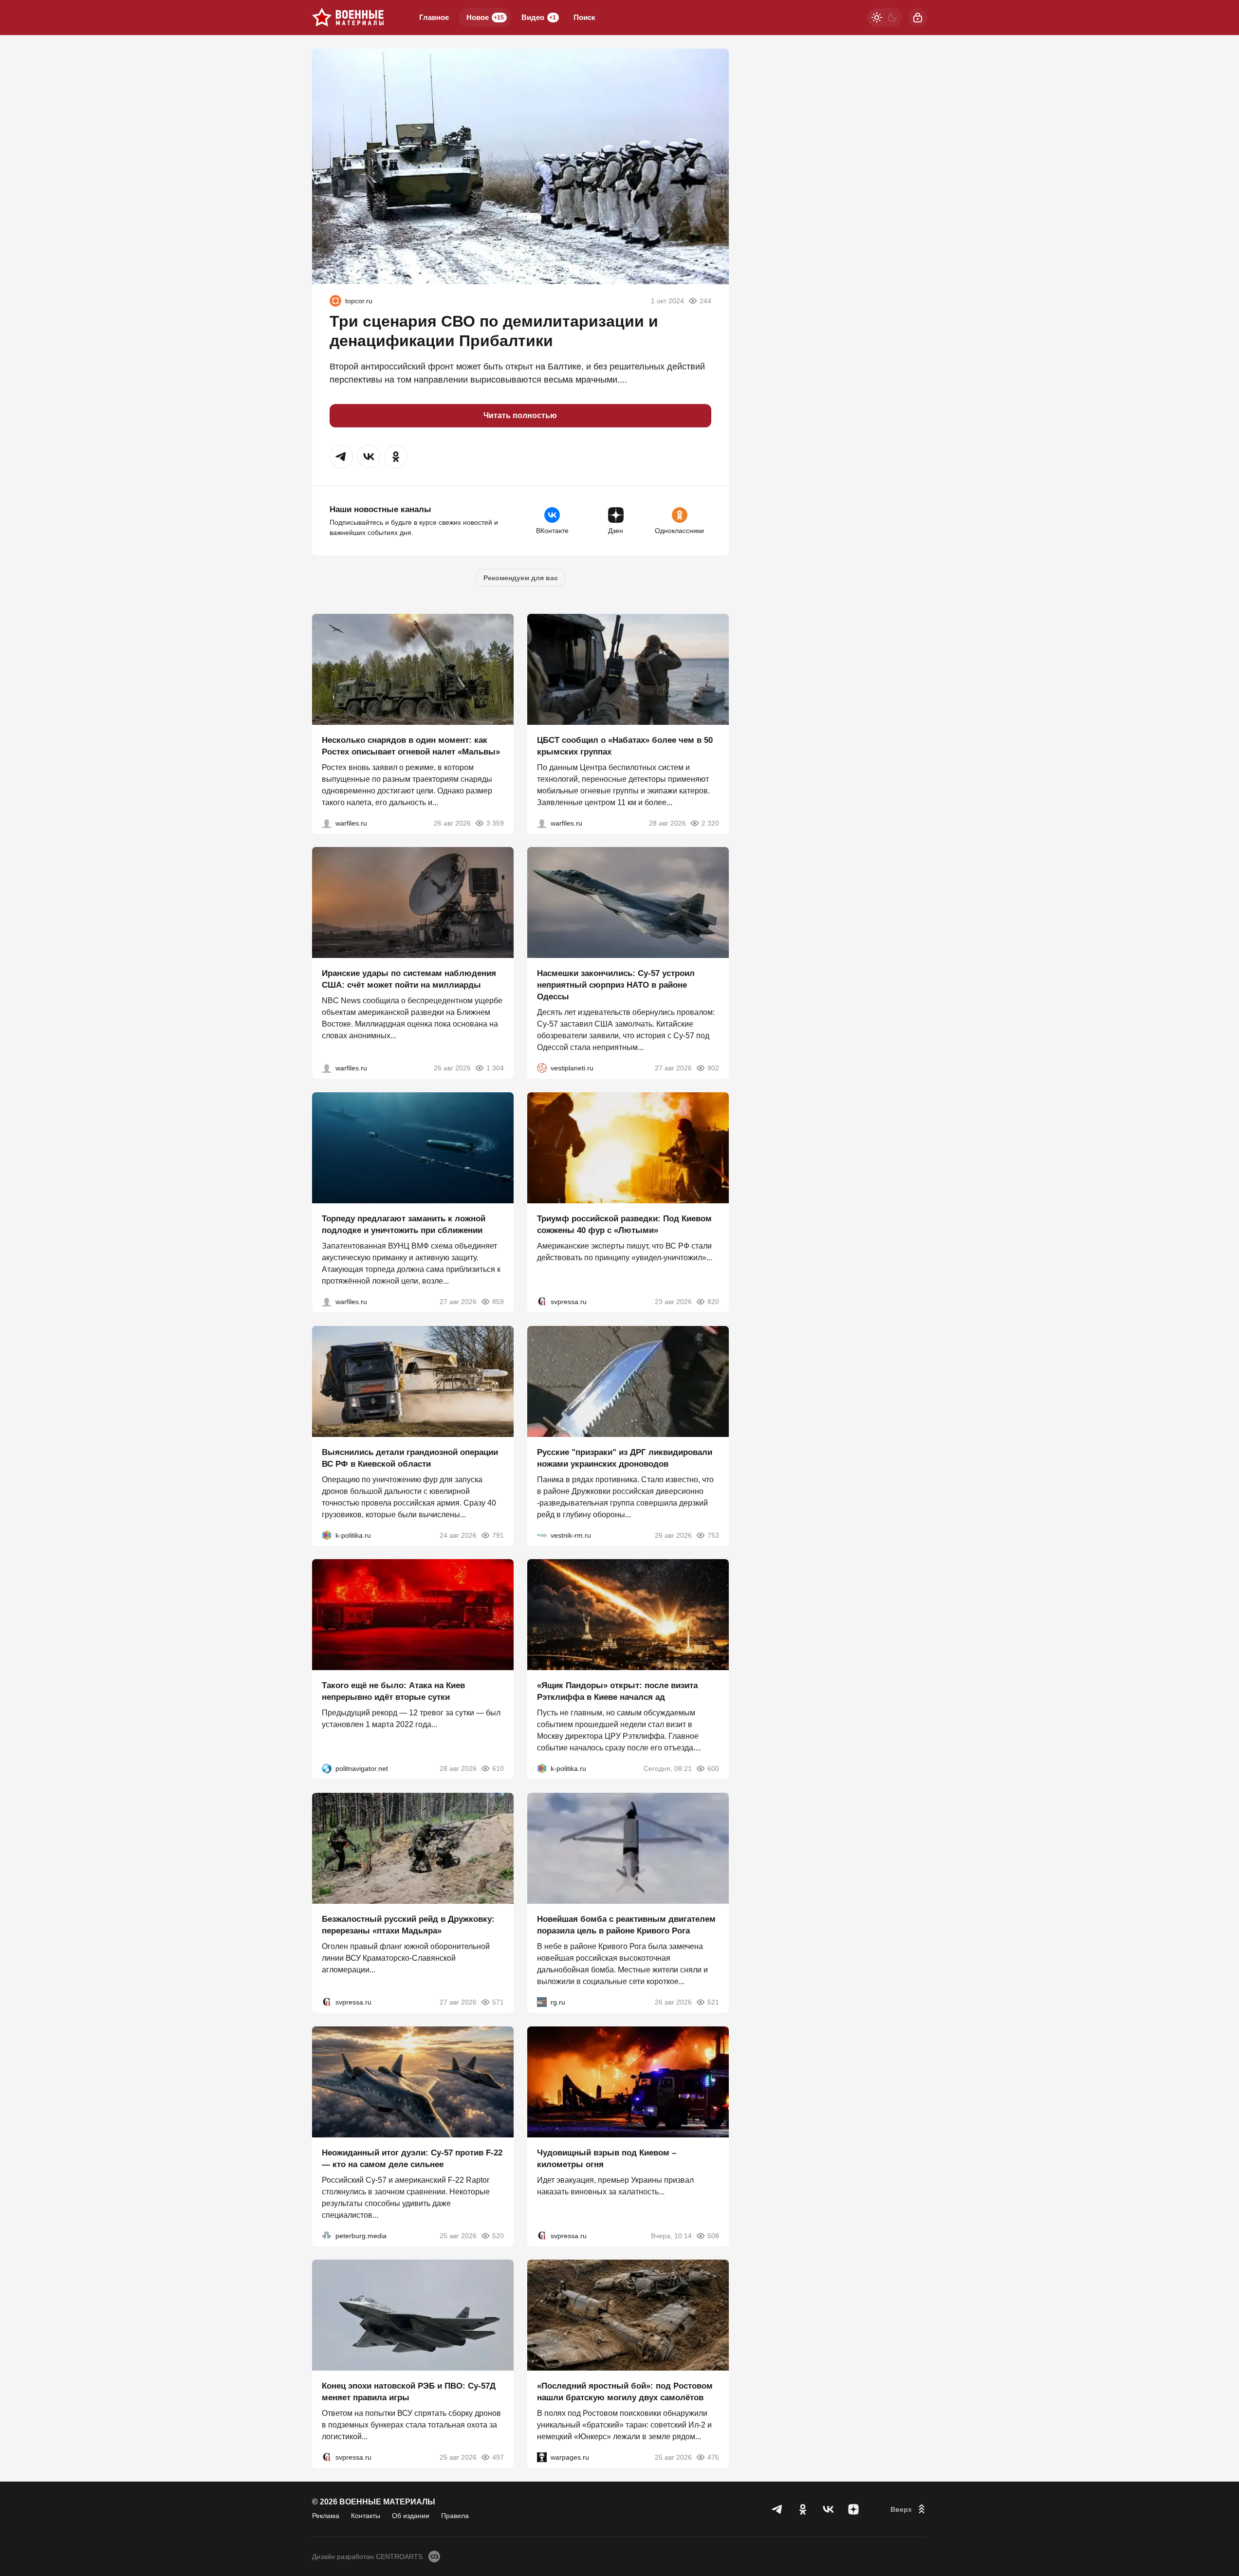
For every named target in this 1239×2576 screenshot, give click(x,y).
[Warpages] (542, 2457)
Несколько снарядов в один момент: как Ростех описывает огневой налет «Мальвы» (411, 745)
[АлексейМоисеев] (542, 2002)
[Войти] (918, 18)
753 (713, 1535)
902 (713, 1068)
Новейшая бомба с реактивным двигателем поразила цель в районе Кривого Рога (626, 1925)
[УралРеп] (335, 301)
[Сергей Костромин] (327, 1068)
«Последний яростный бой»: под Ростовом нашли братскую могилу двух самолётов (625, 2392)
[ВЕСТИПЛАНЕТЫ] (542, 1068)
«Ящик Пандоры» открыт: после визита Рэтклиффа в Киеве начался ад (617, 1691)
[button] (341, 457)
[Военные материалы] (348, 18)
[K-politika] (327, 1535)
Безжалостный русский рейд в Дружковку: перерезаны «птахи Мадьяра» (408, 1925)
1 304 (495, 1068)
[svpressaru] (542, 1302)
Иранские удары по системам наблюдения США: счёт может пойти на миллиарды (409, 979)
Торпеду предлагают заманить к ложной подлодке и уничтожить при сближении (404, 1224)
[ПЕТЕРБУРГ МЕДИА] (327, 2235)
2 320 (710, 823)
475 (713, 2457)
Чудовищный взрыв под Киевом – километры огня (607, 2158)
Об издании (411, 2516)
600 (713, 1768)
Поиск (584, 17)
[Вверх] (909, 2509)
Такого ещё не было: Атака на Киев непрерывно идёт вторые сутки (393, 1691)
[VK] (828, 2509)
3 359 (495, 823)
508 (713, 2235)
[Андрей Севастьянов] (327, 823)
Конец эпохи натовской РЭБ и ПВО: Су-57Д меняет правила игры (409, 2392)
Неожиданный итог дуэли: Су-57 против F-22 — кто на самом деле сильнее (412, 2158)
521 (713, 2002)
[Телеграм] (777, 2509)
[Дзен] (853, 2509)
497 (498, 2457)
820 (713, 1302)
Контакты (366, 2516)
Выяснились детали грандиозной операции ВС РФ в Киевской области (410, 1458)
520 (498, 2235)
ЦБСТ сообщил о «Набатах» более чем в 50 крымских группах (625, 745)
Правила (455, 2516)
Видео (539, 17)
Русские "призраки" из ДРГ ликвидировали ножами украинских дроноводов (625, 1458)
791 (498, 1535)
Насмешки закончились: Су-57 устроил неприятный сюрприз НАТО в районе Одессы (616, 985)
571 (498, 2002)
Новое (485, 17)
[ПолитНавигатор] (327, 1768)
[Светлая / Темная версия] (885, 18)
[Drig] (542, 1535)
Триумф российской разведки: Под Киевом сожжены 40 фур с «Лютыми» (624, 1224)
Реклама (326, 2516)
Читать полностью (520, 415)
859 (498, 1302)
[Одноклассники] (803, 2509)
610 (498, 1768)
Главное (434, 17)
